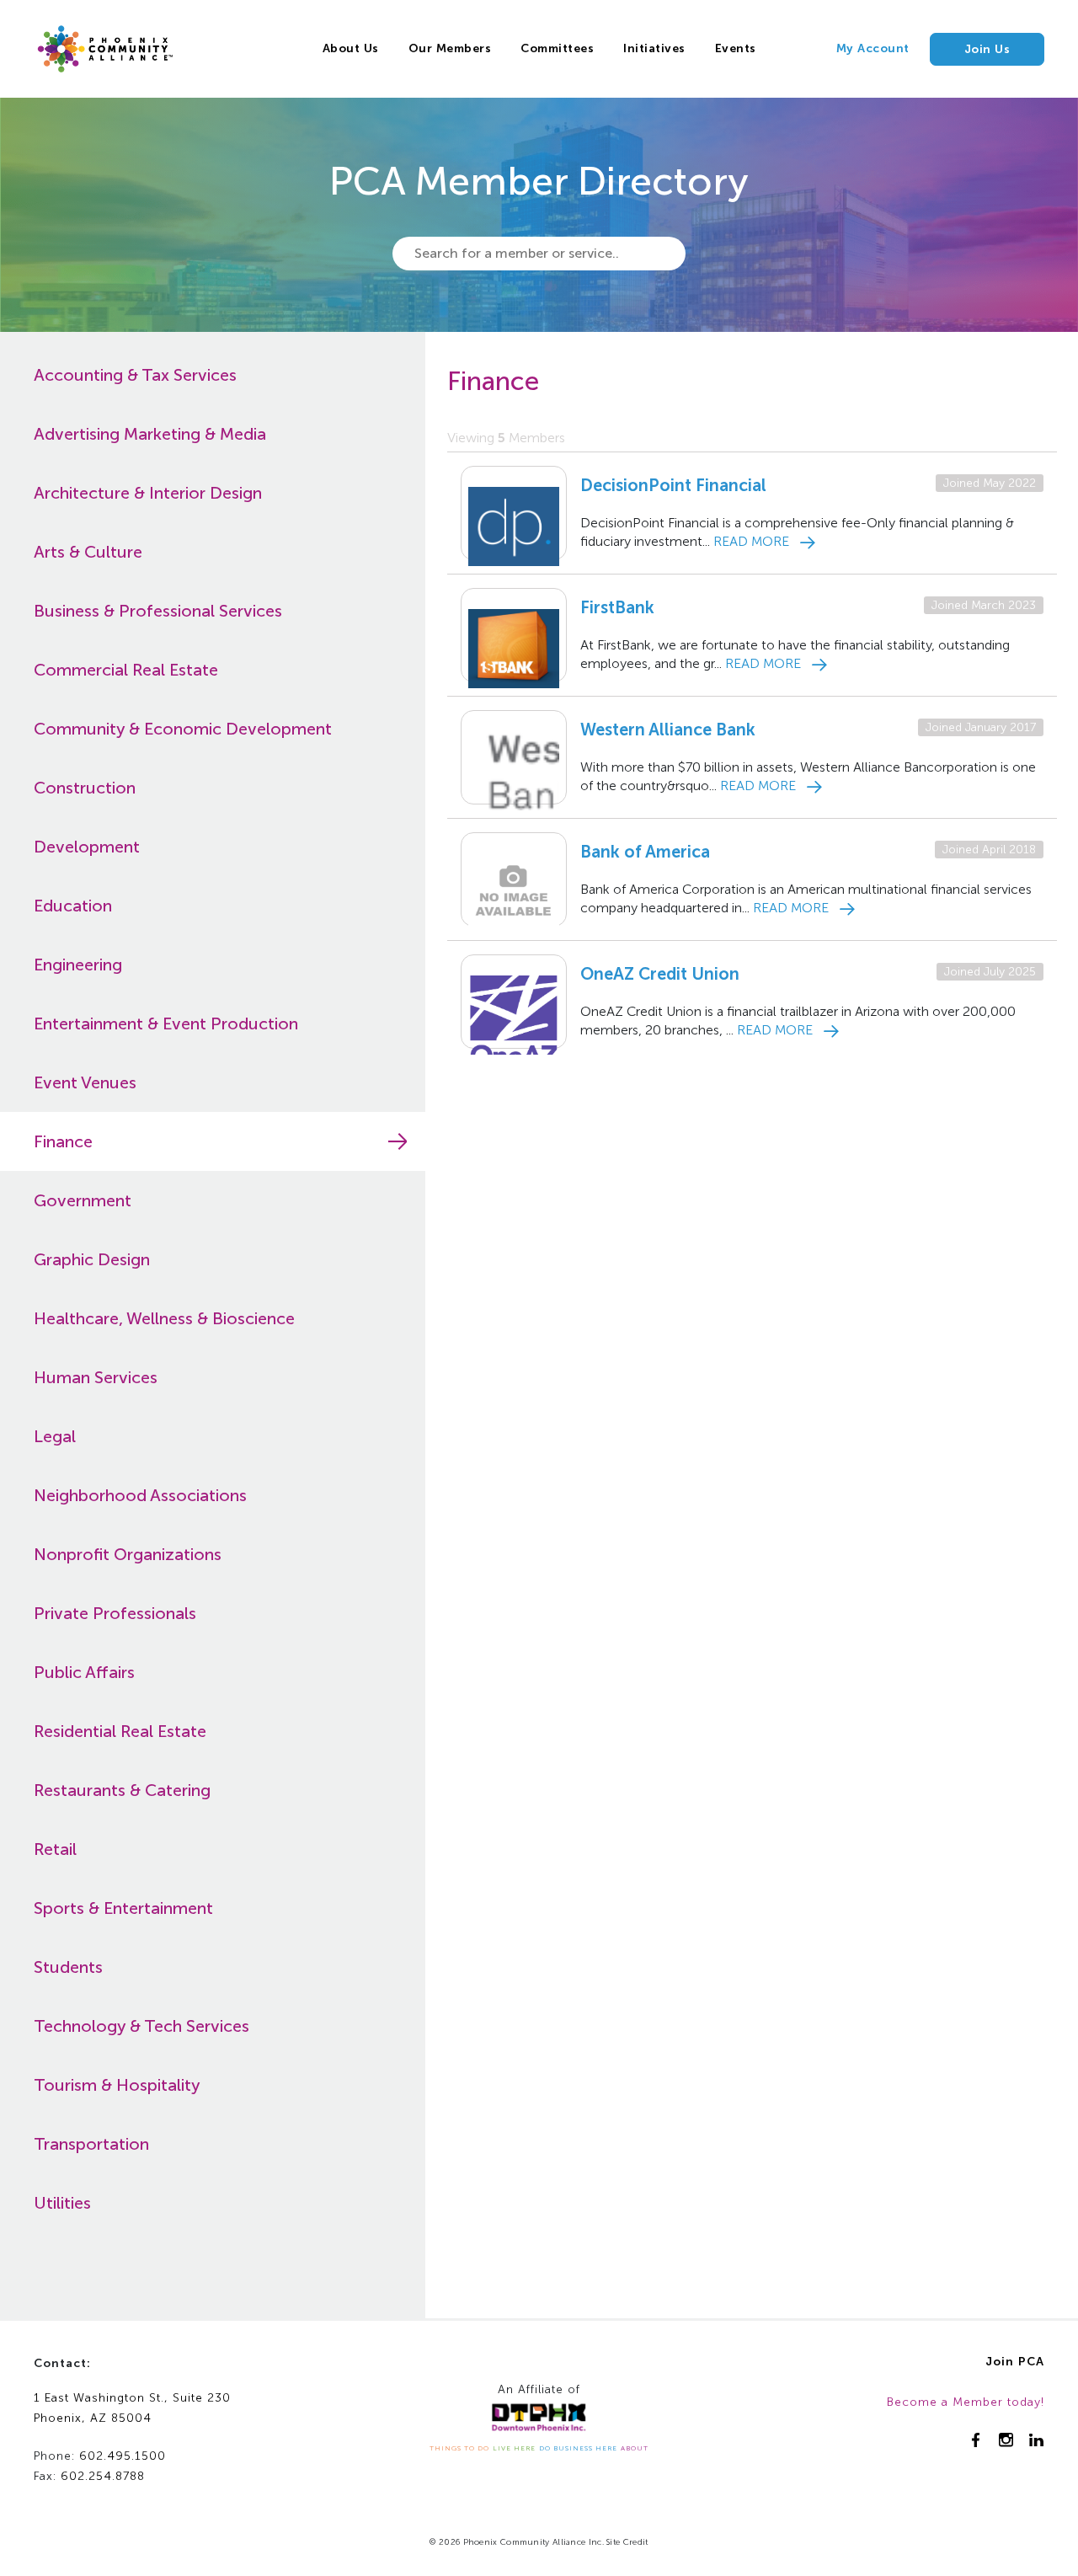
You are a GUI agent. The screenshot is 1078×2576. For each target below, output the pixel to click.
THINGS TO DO (459, 2448)
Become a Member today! (966, 2402)
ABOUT (635, 2448)
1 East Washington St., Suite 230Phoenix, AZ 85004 (132, 2408)
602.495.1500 (123, 2456)
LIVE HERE (514, 2448)
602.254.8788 (103, 2476)
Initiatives (654, 48)
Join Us (987, 49)
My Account (873, 48)
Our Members (450, 48)
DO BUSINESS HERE (578, 2448)
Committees (557, 48)
